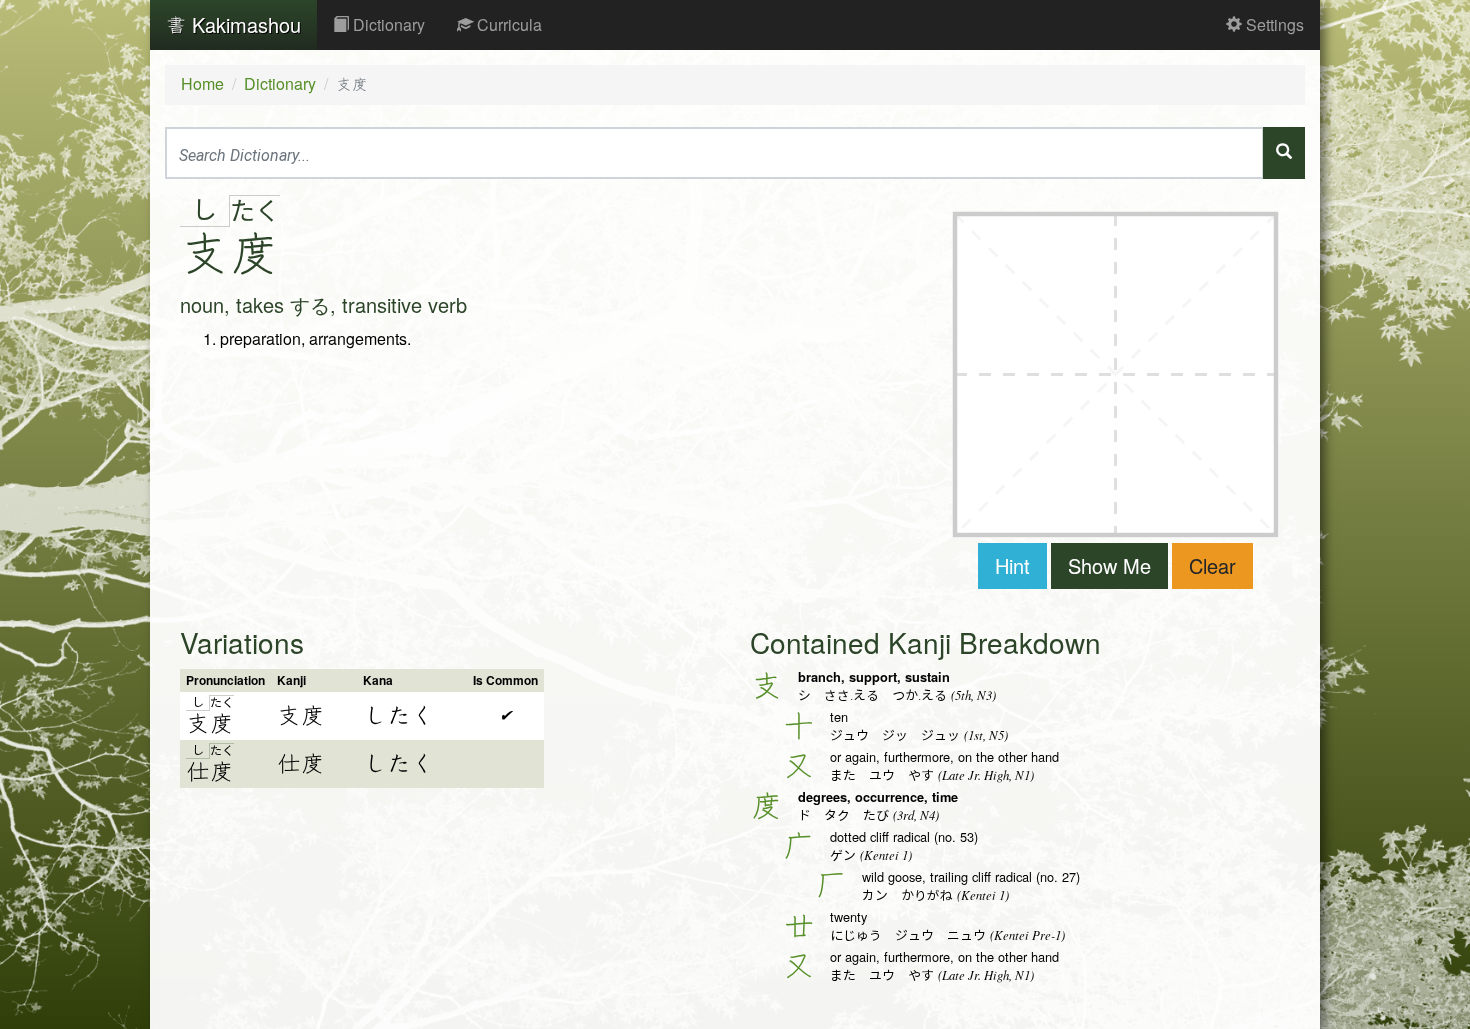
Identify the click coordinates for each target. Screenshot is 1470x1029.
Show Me (1109, 565)
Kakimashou (243, 24)
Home (202, 83)
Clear (1212, 565)
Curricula (507, 24)
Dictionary (387, 24)
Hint (1012, 565)
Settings (1273, 24)
